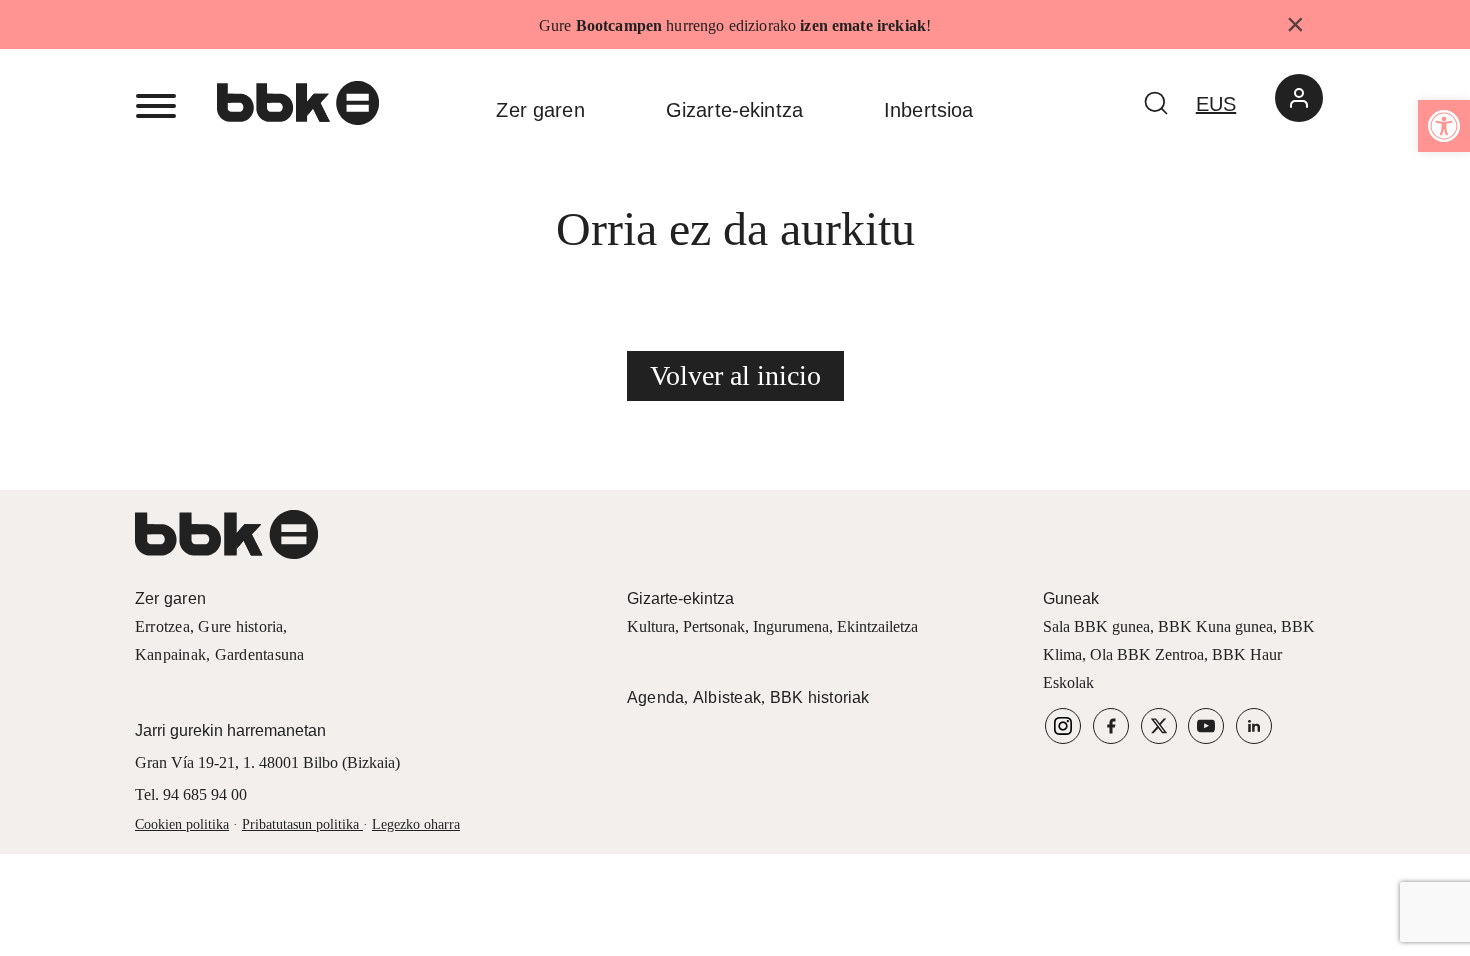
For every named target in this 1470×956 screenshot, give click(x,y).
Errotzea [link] (162, 626)
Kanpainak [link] (170, 654)
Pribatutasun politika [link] (300, 824)
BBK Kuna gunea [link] (1215, 626)
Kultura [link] (651, 626)
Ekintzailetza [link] (877, 626)
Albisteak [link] (727, 697)
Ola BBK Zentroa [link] (1147, 654)
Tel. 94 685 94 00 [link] (191, 794)
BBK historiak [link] (820, 697)
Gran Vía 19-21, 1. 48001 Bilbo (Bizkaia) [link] (267, 762)
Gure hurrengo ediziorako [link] (732, 25)
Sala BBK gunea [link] (1096, 626)
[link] (1444, 126)
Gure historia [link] (240, 626)
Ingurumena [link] (791, 626)
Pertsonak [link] (714, 626)
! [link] (928, 25)
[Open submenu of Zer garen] (615, 110)
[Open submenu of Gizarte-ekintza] (833, 110)
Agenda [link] (655, 697)
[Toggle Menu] (156, 106)
